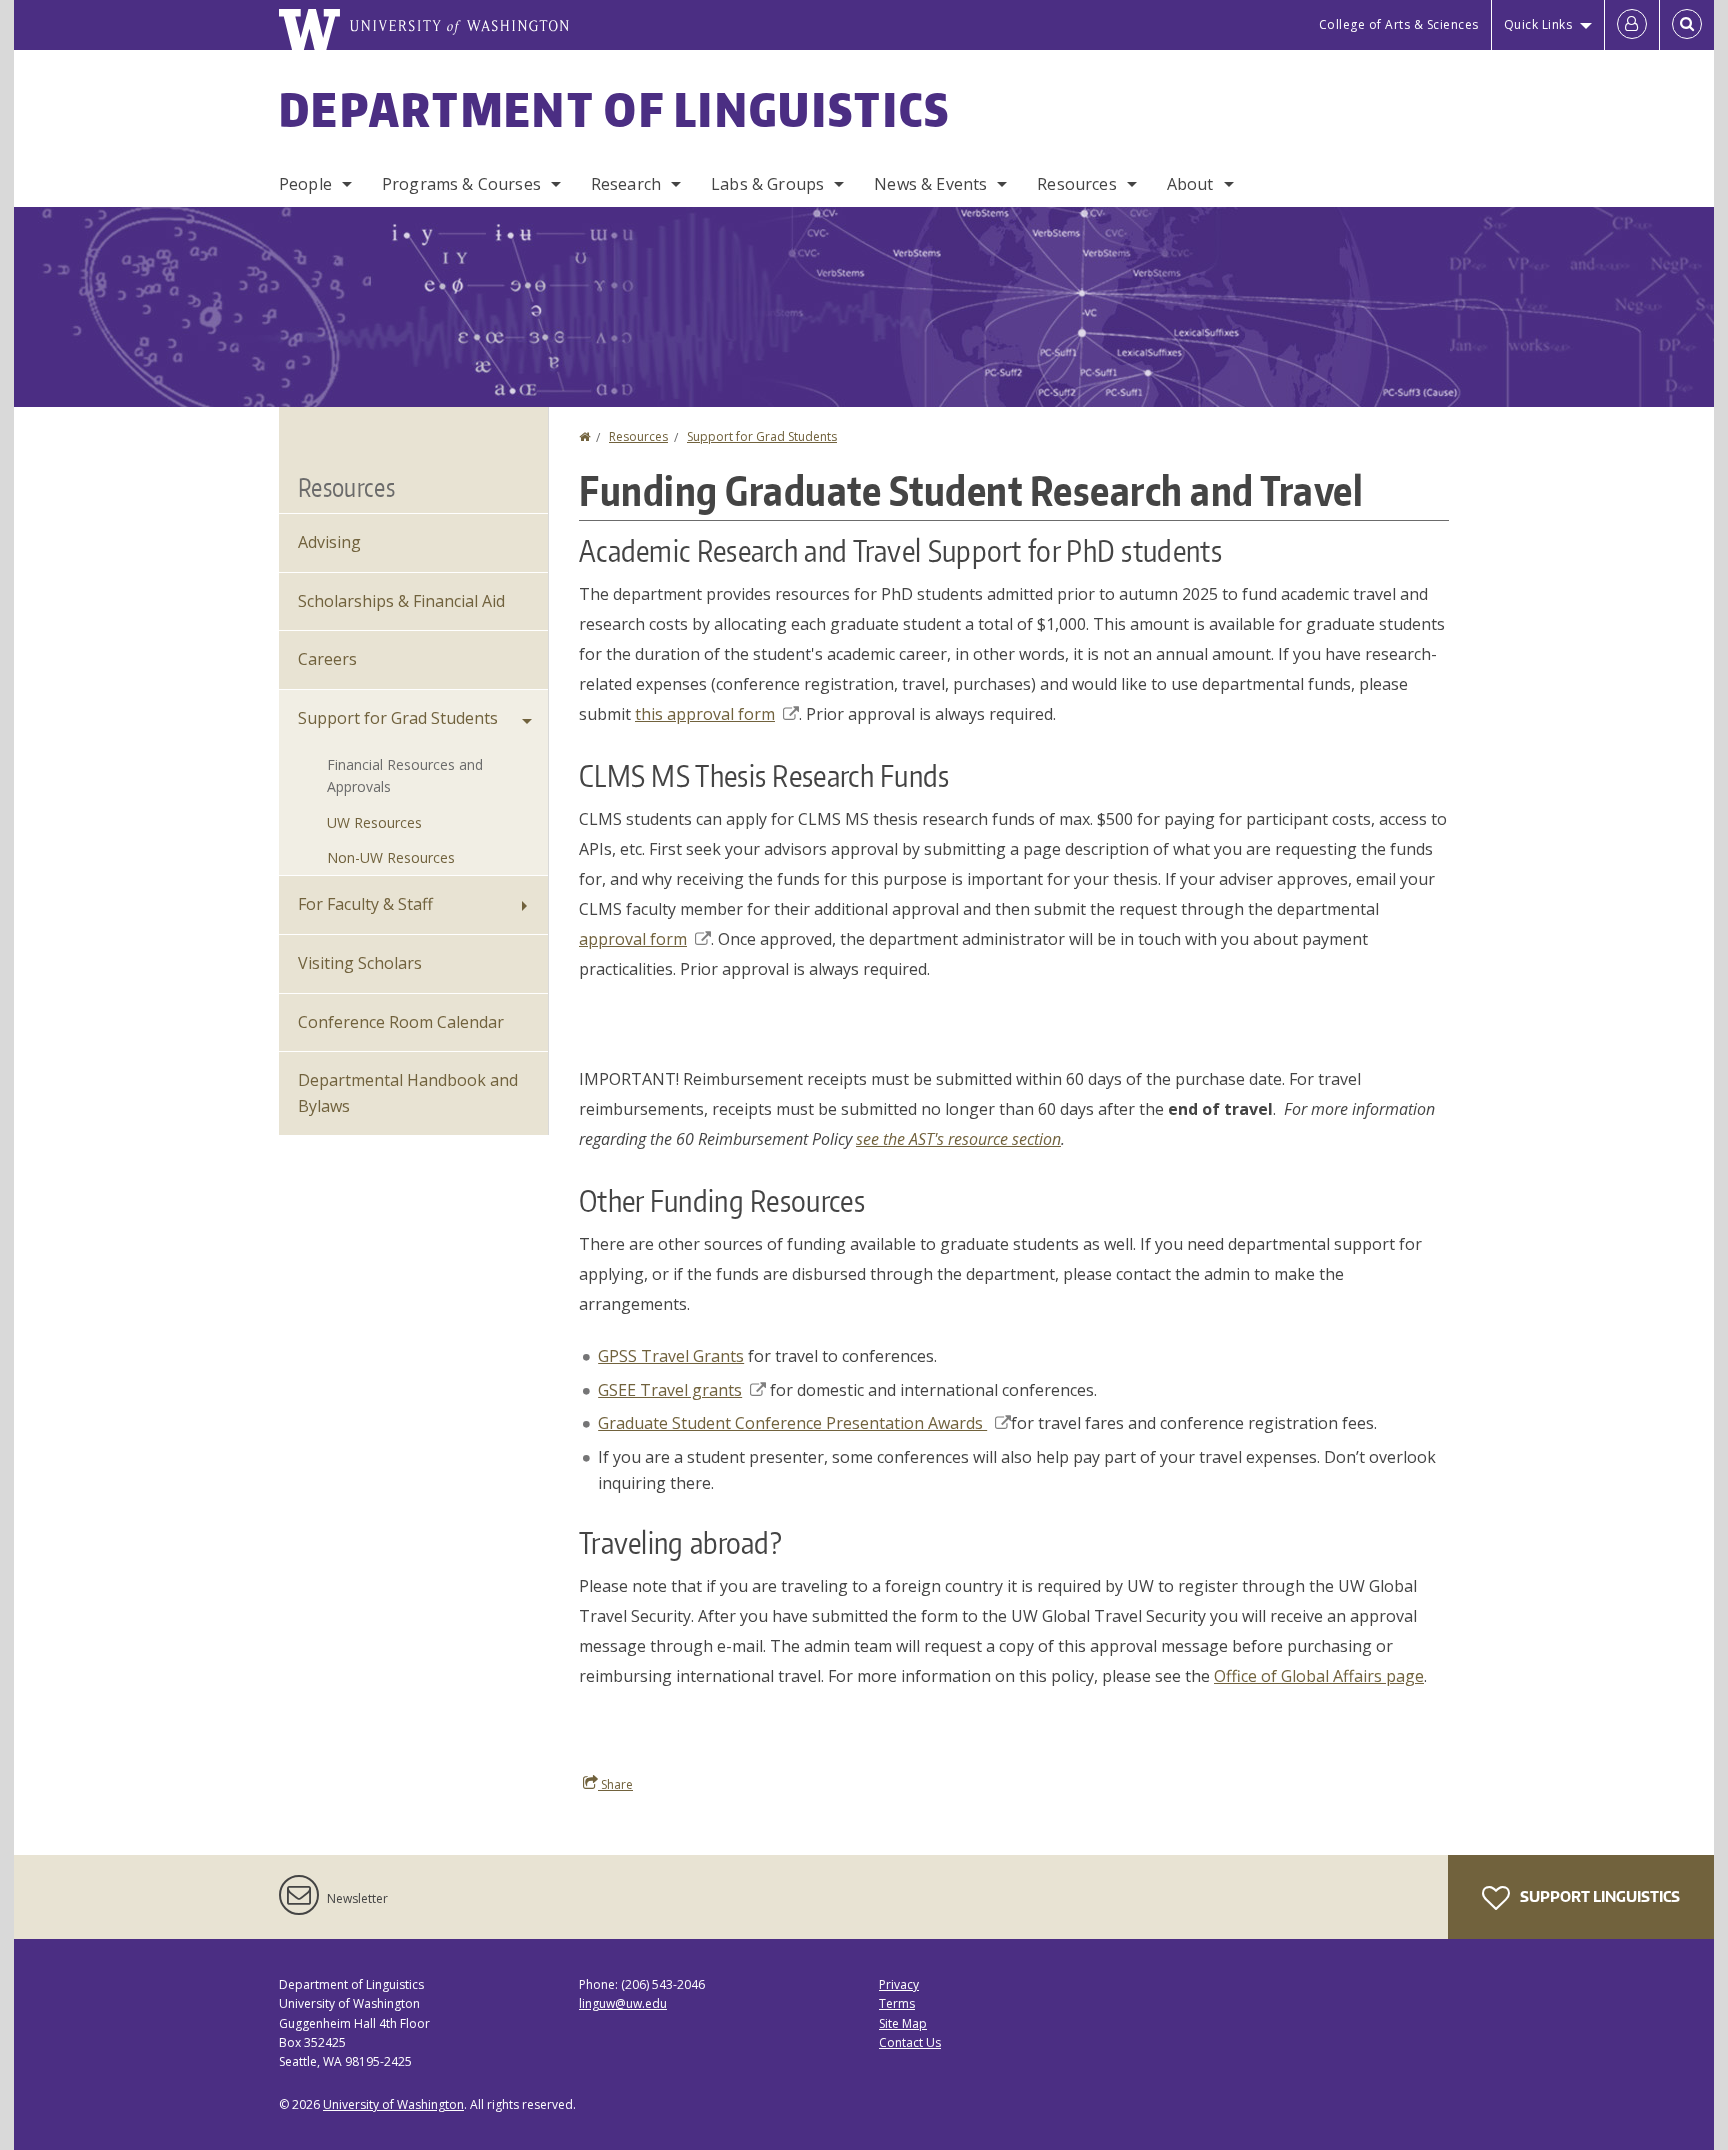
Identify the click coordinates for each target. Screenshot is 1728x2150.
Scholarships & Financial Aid (401, 601)
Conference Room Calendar (401, 1022)
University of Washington (393, 2104)
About (1190, 184)
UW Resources (374, 822)
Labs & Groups (767, 184)
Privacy (899, 1984)
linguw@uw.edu (623, 2003)
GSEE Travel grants (670, 1390)
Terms (897, 2003)
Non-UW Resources (391, 857)
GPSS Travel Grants (671, 1356)
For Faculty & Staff (365, 904)
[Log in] (1632, 25)
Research (626, 184)
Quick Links (1538, 24)
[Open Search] (1687, 25)
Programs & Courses (461, 184)
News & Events (930, 184)
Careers (327, 659)
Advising (329, 542)
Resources (1076, 184)
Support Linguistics (1598, 1896)
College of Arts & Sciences (1399, 24)
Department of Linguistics (615, 109)
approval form (633, 939)
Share (615, 1784)
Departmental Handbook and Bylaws (408, 1093)
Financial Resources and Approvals (405, 775)
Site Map (903, 2023)
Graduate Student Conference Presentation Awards (792, 1423)
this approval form (705, 714)
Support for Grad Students (762, 436)
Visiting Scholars (360, 963)
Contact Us (910, 2042)
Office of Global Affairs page (1319, 1676)
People (305, 184)
